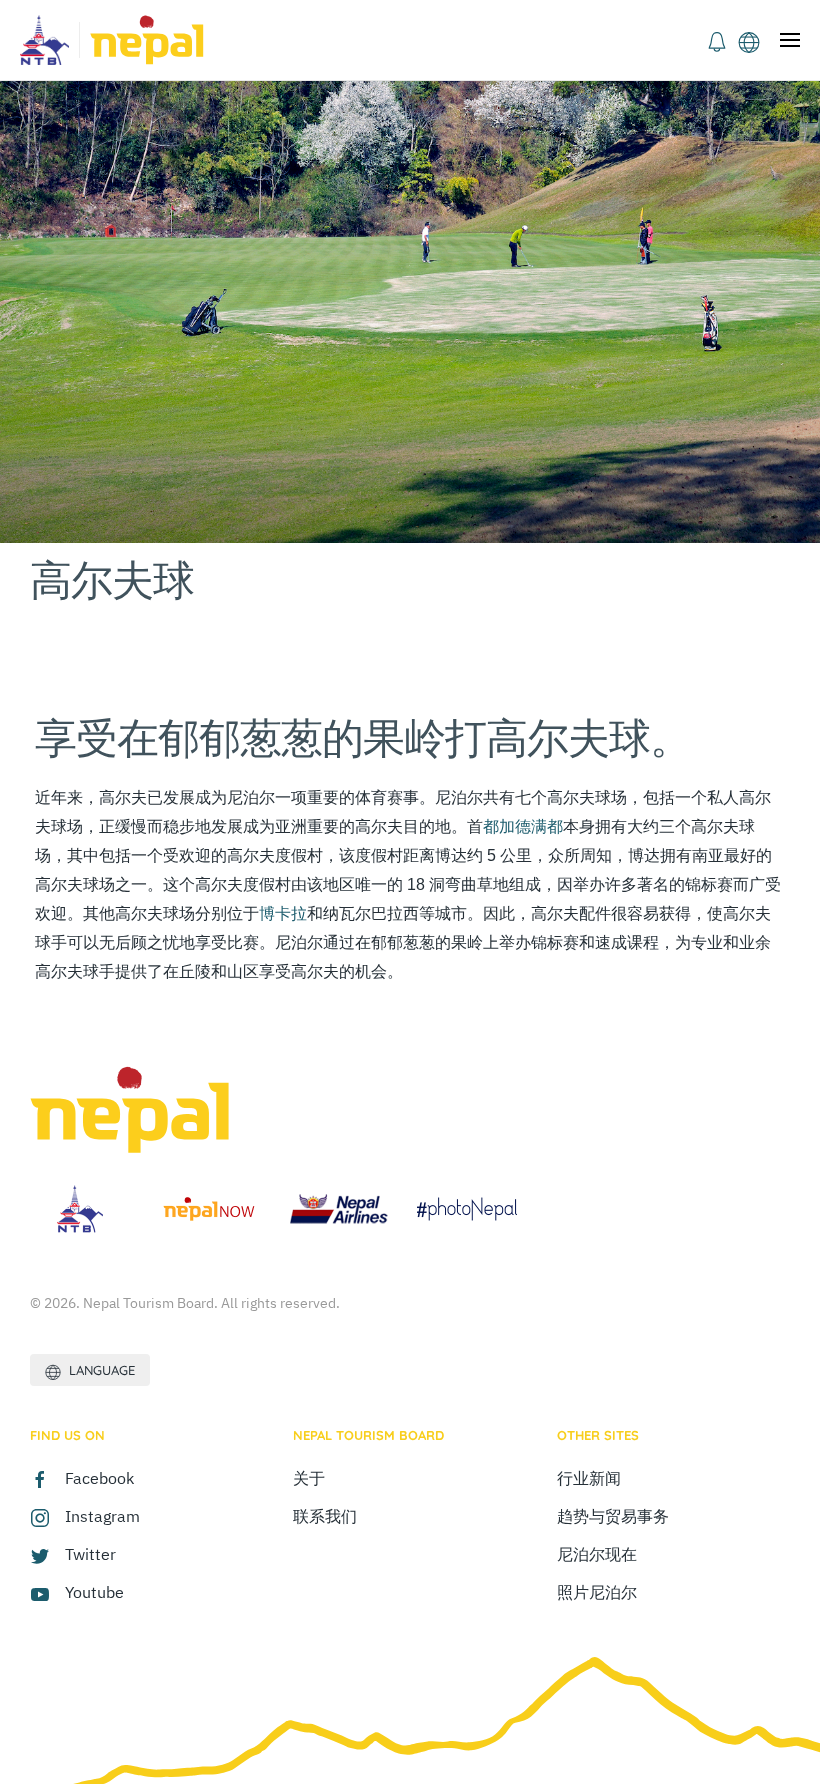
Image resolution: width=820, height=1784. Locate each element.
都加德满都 (523, 826)
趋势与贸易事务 (613, 1516)
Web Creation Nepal (160, 1660)
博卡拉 (283, 913)
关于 (309, 1478)
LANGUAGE (98, 1370)
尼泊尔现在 (597, 1554)
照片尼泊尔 (597, 1592)
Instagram (102, 1516)
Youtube (94, 1592)
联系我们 (325, 1516)
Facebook (99, 1478)
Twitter (90, 1554)
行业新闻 (589, 1478)
